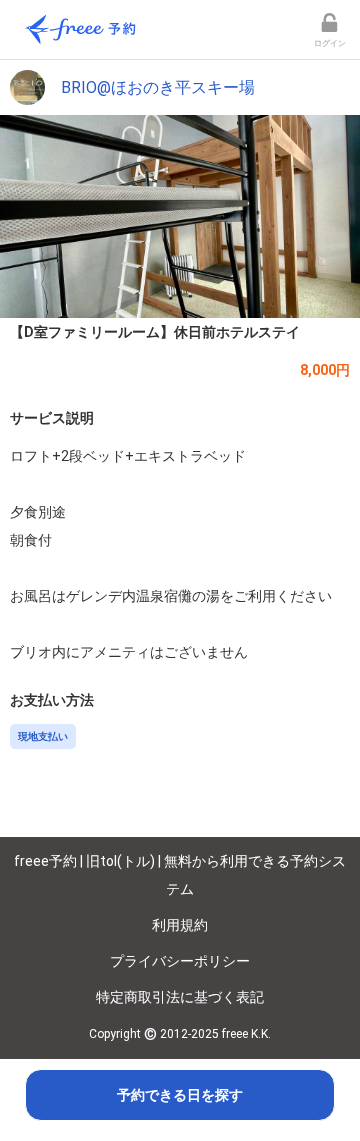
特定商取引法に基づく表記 (180, 997)
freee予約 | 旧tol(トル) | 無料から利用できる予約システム (180, 875)
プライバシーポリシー (180, 961)
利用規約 (180, 925)
